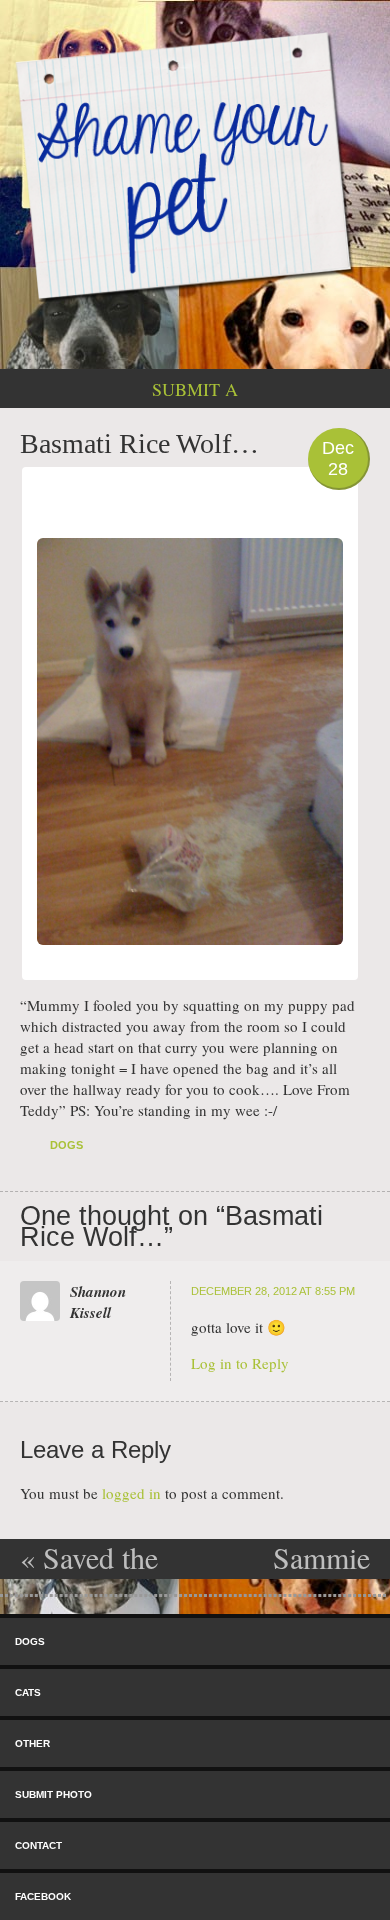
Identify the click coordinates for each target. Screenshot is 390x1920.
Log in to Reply (240, 1363)
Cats (28, 1692)
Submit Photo (53, 1794)
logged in (131, 1493)
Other (32, 1743)
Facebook (43, 1896)
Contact (38, 1845)
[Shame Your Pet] (195, 165)
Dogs (66, 1145)
